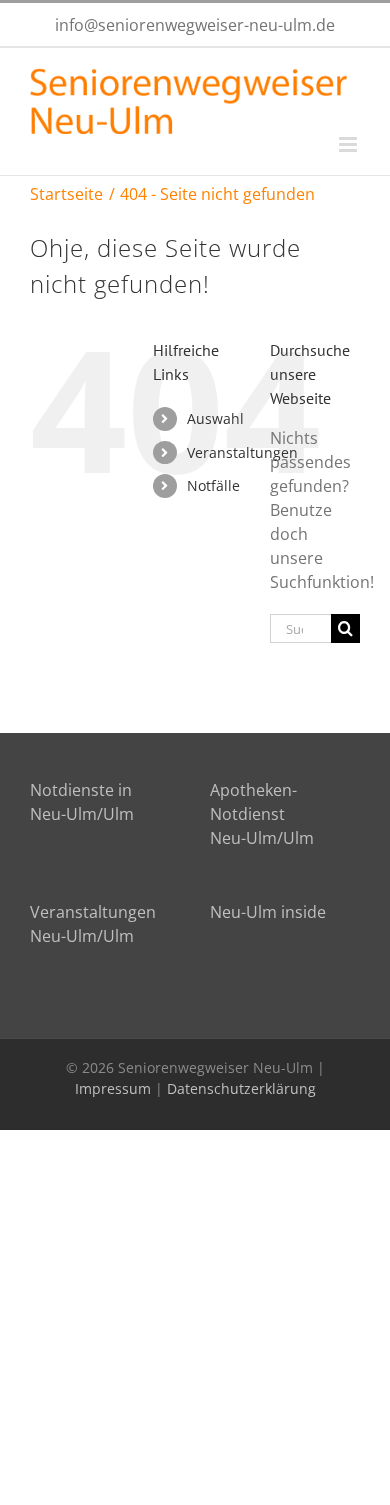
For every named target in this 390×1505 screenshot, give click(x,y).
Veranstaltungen (242, 452)
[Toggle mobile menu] (349, 144)
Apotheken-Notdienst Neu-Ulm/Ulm (262, 814)
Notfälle (213, 485)
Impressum (113, 1088)
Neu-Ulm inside (268, 912)
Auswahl (215, 418)
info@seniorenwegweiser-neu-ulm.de (195, 25)
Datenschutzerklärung (241, 1088)
